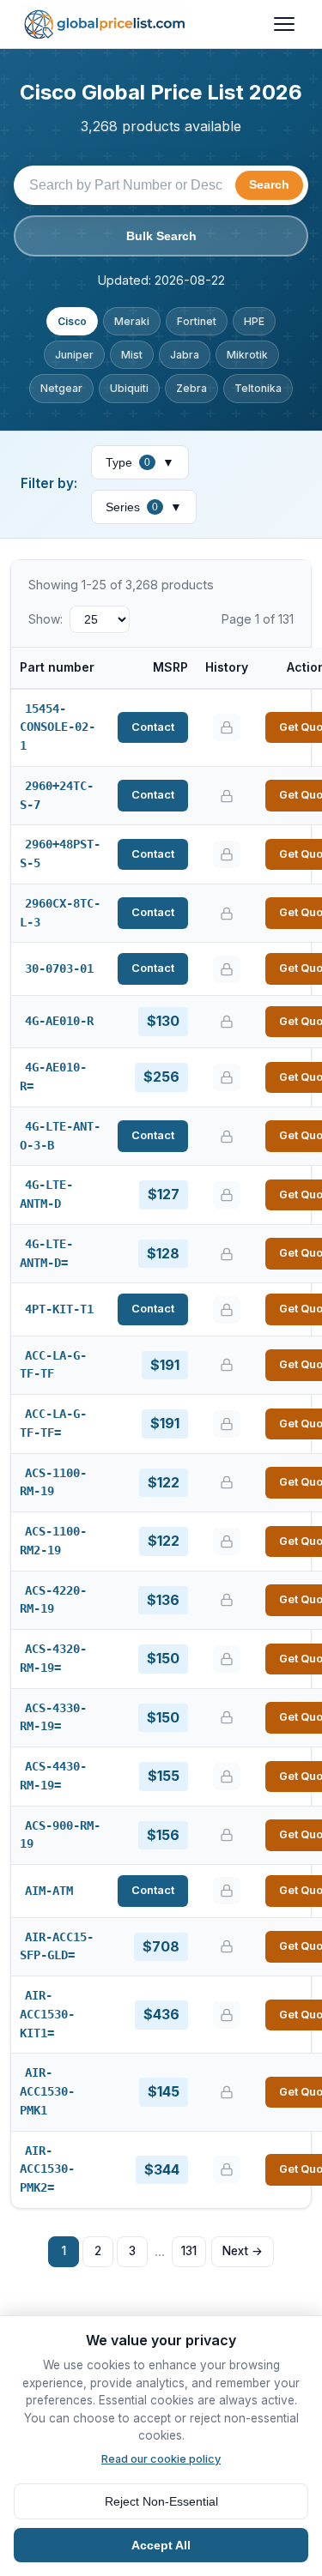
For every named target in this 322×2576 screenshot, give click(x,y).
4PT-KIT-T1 (59, 1309)
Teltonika (258, 388)
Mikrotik (247, 355)
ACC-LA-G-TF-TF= (53, 1423)
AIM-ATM (49, 1891)
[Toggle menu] (284, 24)
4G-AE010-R (59, 1021)
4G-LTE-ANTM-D (46, 1194)
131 (189, 2251)
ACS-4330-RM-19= (53, 1717)
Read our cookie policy (161, 2459)
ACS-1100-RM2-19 (53, 1541)
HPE (254, 321)
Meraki (132, 321)
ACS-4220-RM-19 (53, 1600)
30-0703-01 (59, 968)
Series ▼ (144, 507)
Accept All (161, 2545)
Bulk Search (161, 236)
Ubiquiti (129, 388)
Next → (243, 2251)
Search (269, 185)
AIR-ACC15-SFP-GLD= (57, 1946)
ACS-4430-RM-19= (53, 1776)
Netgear (61, 388)
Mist (132, 355)
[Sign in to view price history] (227, 727)
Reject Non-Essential (161, 2501)
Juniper (74, 355)
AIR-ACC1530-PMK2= (47, 2169)
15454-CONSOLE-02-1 (58, 727)
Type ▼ (140, 462)
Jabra (185, 355)
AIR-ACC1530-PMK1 (47, 2091)
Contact (153, 727)
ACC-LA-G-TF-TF (53, 1365)
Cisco (72, 321)
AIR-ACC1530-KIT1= (47, 2014)
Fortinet (197, 321)
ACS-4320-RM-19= (53, 1658)
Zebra (191, 388)
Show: (46, 619)
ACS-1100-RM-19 (53, 1482)
